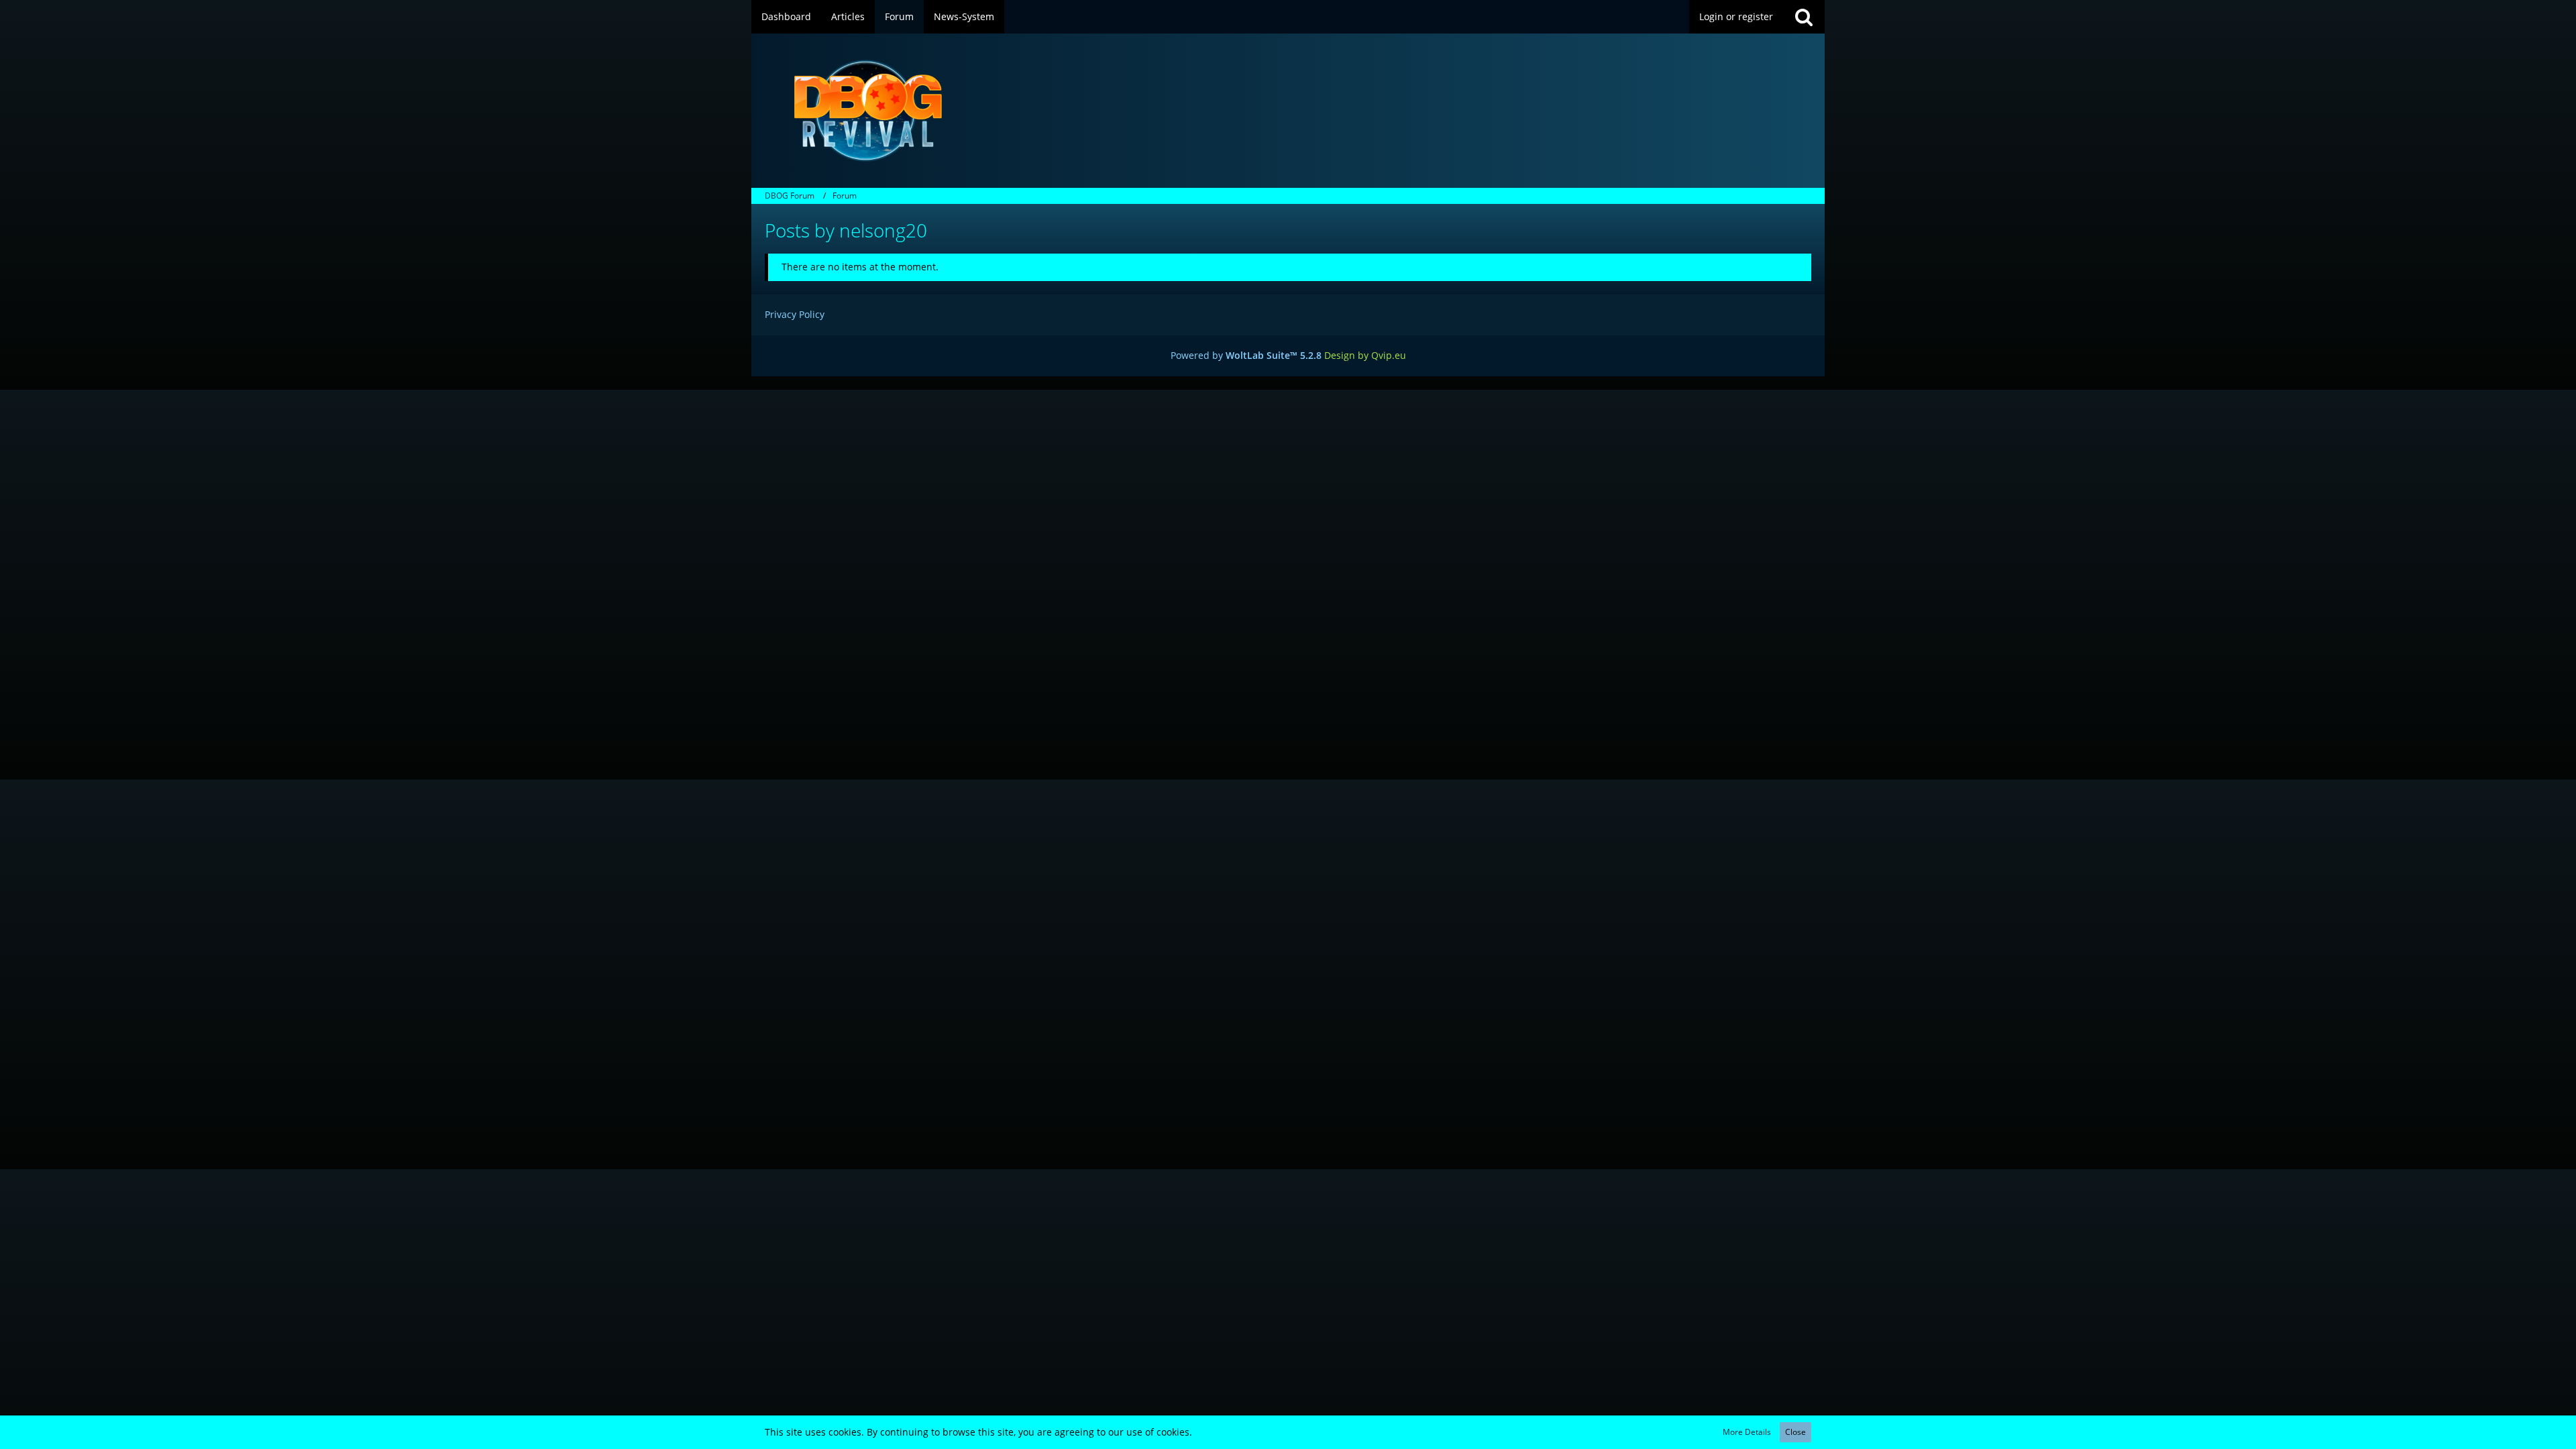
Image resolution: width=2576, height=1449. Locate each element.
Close (1795, 1432)
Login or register (1736, 16)
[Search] (1804, 17)
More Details (1747, 1432)
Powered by (1246, 355)
